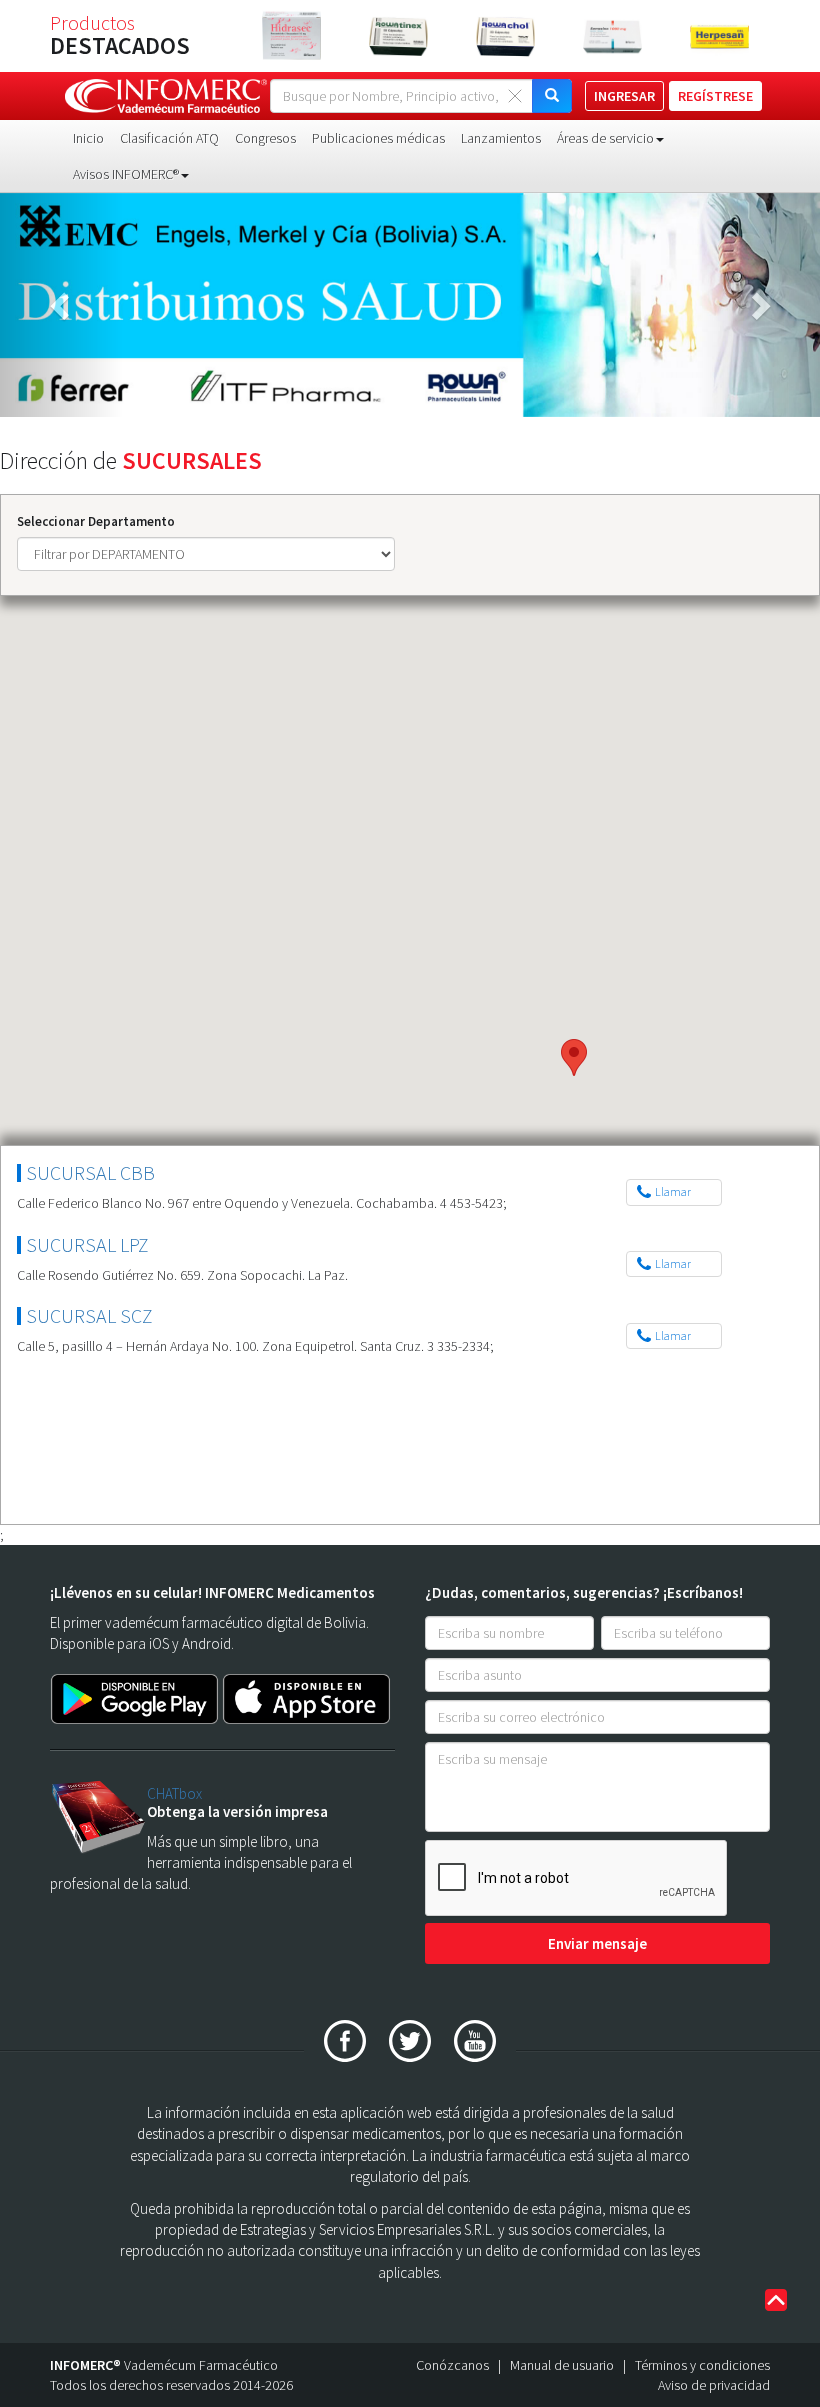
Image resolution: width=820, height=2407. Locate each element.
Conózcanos (452, 2365)
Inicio (88, 138)
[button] (61, 305)
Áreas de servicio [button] (605, 138)
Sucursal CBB (90, 1172)
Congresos (265, 138)
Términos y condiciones (702, 2365)
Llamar (673, 1191)
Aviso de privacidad (714, 2385)
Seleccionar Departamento (96, 521)
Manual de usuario (562, 2365)
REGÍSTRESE (715, 96)
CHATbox (174, 1793)
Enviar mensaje (597, 1943)
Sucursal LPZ (87, 1244)
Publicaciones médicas (378, 138)
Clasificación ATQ (169, 138)
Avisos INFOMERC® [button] (126, 174)
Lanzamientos (501, 138)
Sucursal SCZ (89, 1315)
